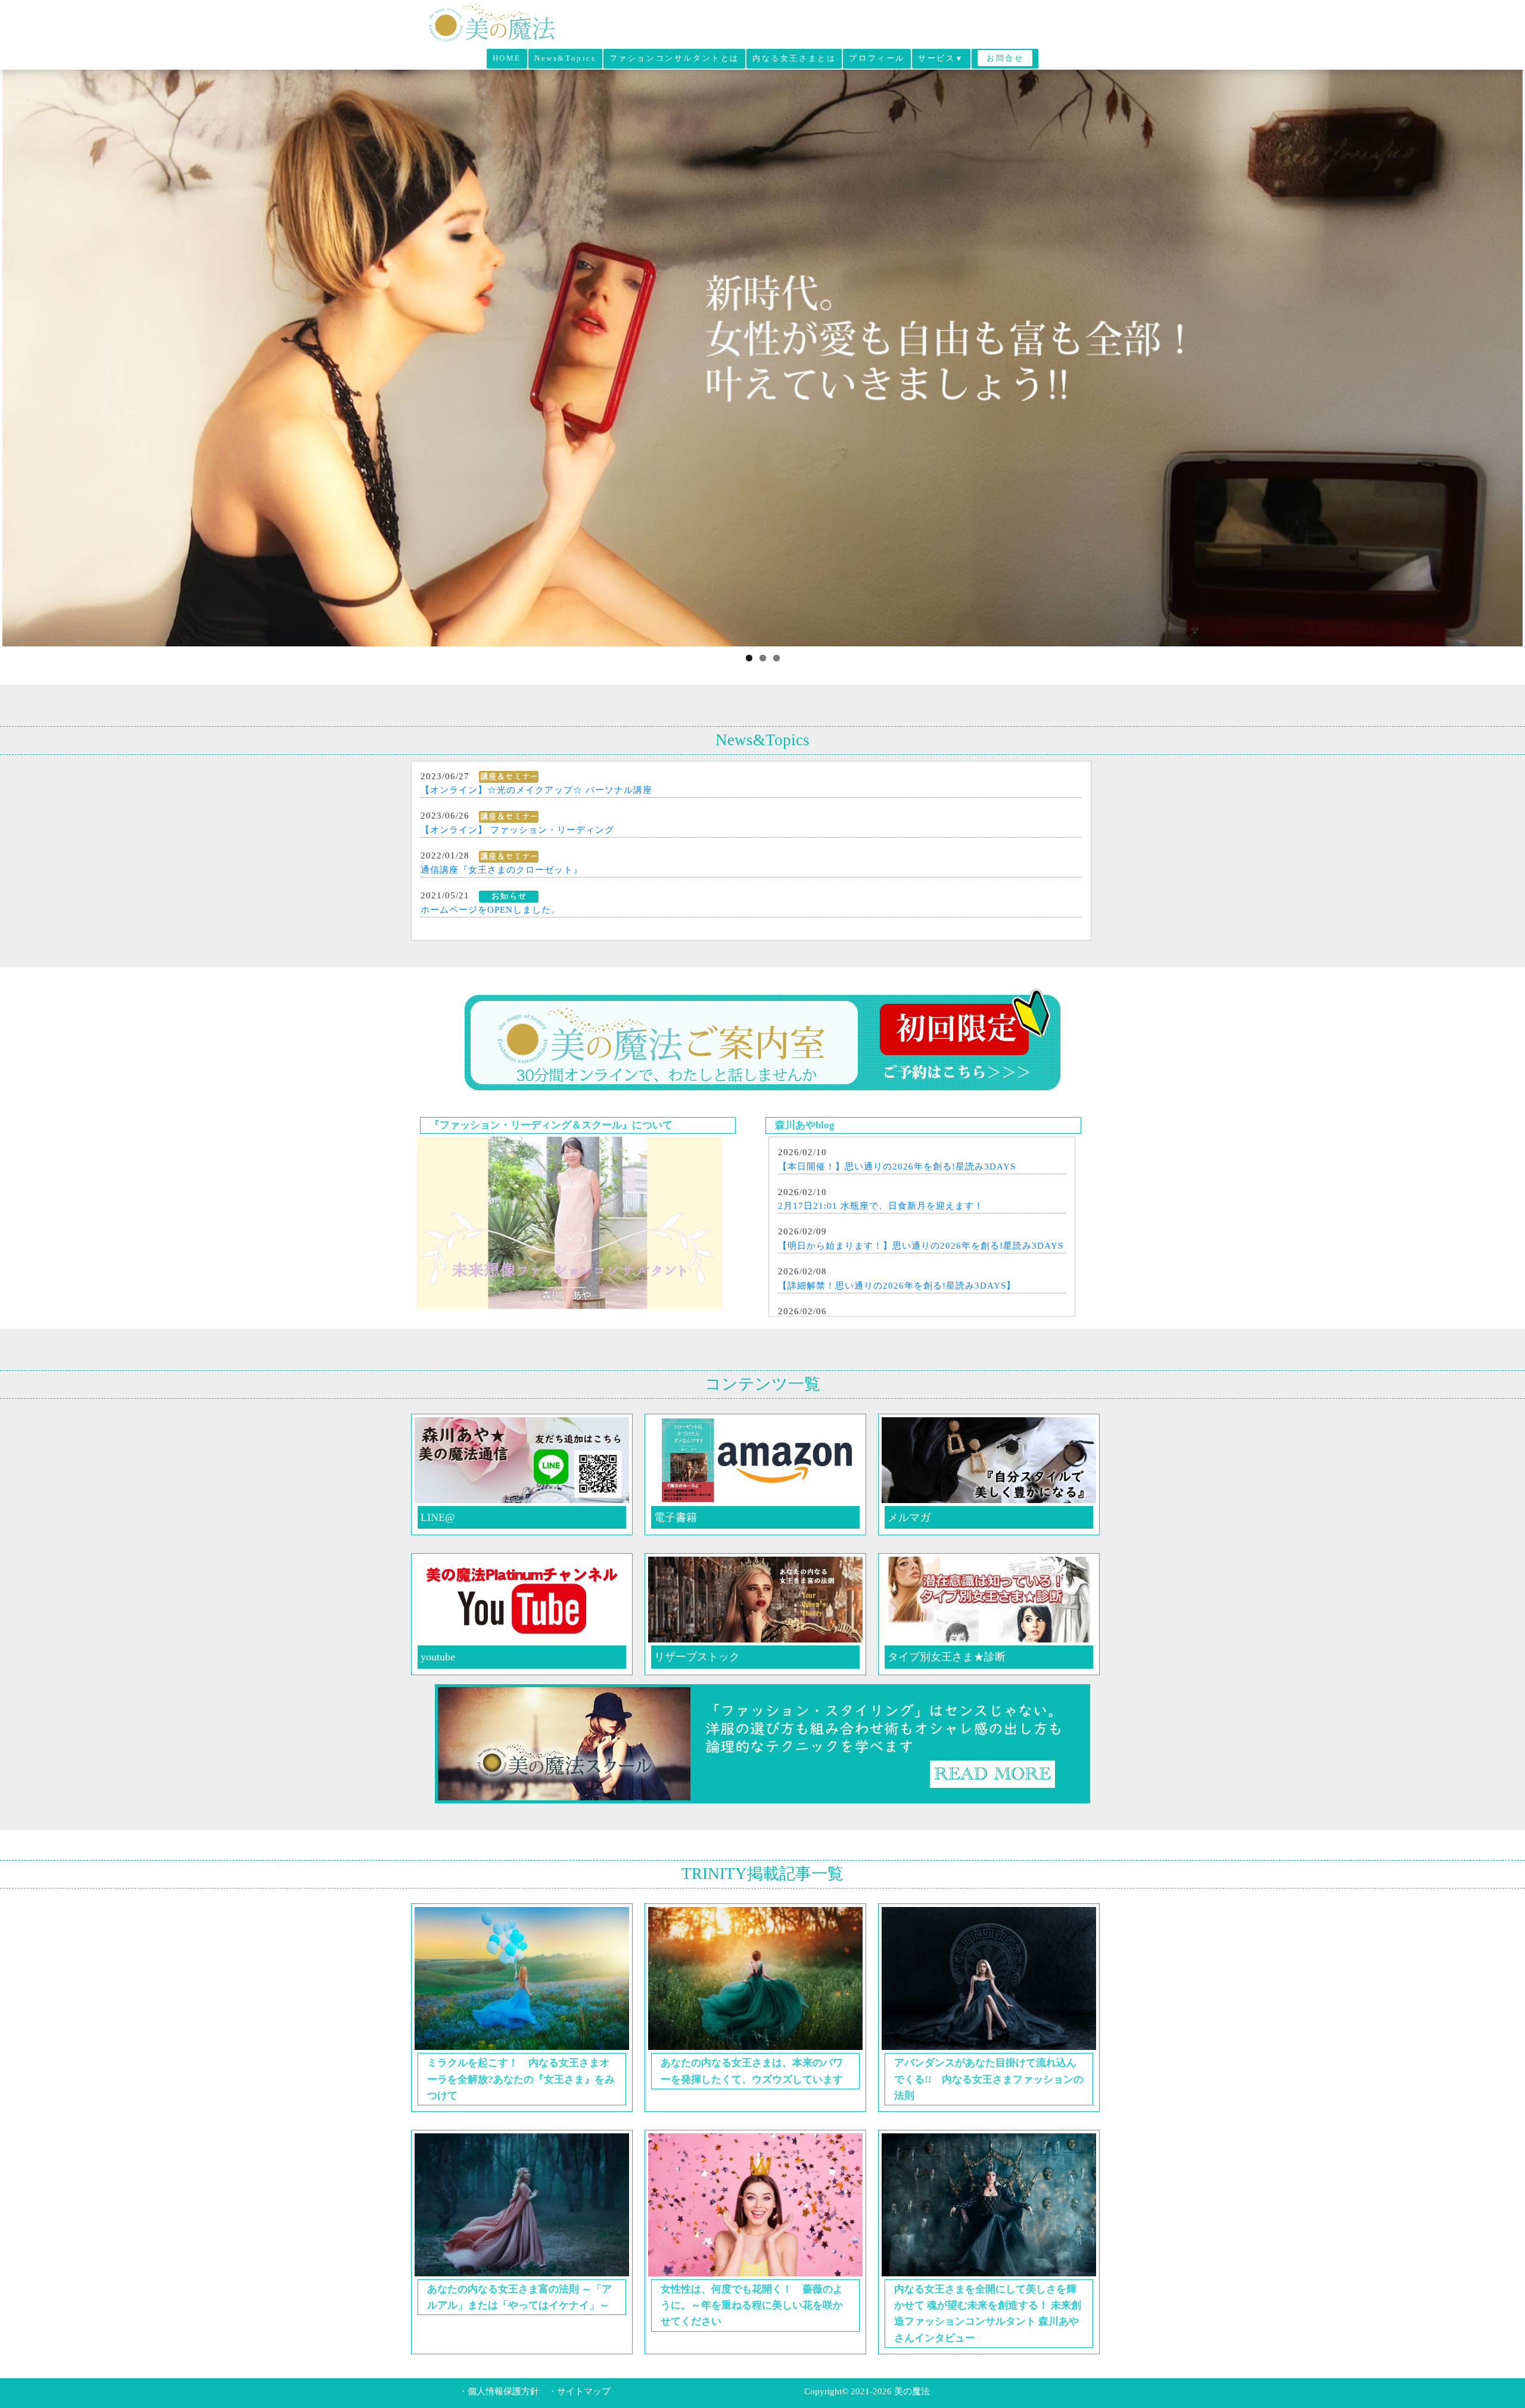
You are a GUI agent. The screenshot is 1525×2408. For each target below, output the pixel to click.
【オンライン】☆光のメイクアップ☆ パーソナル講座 (536, 790)
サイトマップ (584, 2391)
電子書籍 (676, 1517)
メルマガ (909, 1517)
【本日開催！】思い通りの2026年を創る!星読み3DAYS (897, 1166)
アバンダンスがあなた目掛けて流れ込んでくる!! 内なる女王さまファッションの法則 (989, 2079)
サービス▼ (941, 58)
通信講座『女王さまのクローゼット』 (502, 870)
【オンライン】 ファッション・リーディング (517, 830)
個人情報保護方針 (503, 2391)
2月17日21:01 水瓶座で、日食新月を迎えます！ (881, 1206)
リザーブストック (697, 1657)
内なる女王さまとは (794, 58)
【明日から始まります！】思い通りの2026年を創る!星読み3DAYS (921, 1246)
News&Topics (565, 58)
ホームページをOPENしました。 (491, 910)
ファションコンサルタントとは (674, 58)
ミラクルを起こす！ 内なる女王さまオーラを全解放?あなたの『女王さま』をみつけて (521, 2079)
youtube (438, 1657)
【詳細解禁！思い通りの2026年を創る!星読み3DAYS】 (897, 1286)
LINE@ (438, 1517)
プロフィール (877, 58)
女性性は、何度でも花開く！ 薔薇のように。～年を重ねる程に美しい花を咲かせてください (752, 2305)
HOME (507, 58)
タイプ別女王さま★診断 (947, 1657)
